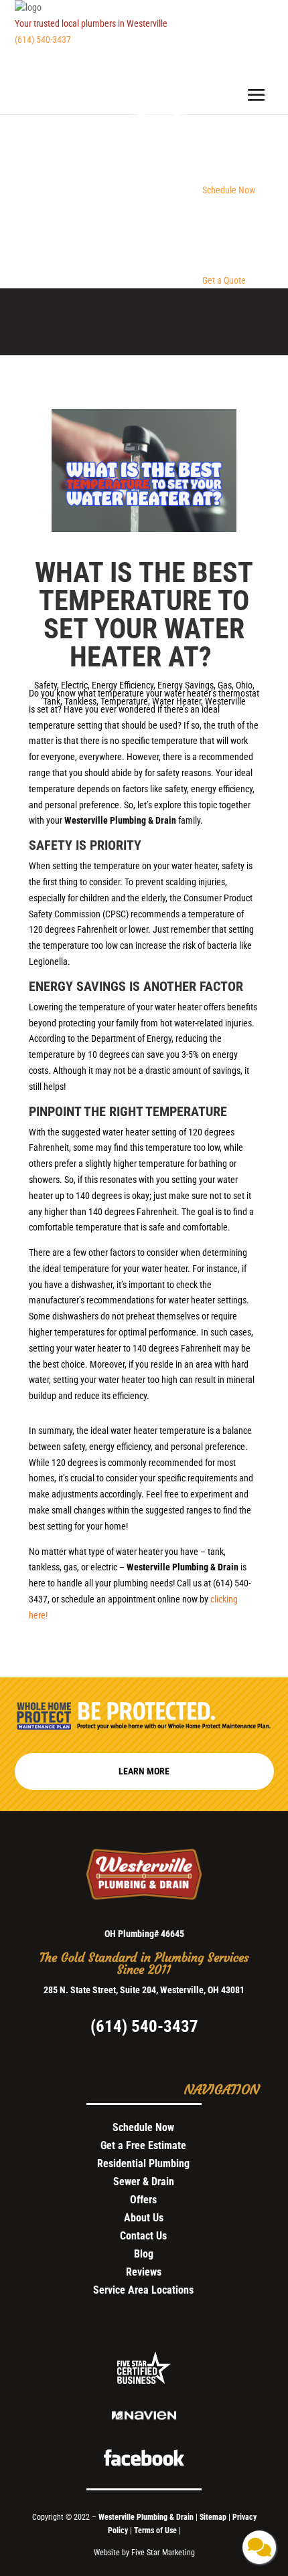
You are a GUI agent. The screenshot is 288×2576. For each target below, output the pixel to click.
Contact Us (143, 2236)
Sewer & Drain (144, 2182)
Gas (225, 685)
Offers (143, 2200)
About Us (144, 2218)
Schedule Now (143, 2127)
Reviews (144, 2272)
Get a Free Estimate (143, 2145)
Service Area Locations (143, 2290)
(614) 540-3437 (43, 39)
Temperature (124, 701)
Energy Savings (186, 685)
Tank (52, 701)
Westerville (225, 701)
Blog (144, 2254)
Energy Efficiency (123, 685)
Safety (46, 685)
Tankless (80, 701)
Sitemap (213, 2517)
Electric (74, 685)
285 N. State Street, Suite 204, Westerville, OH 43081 (144, 1990)
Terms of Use (156, 2531)
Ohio (244, 685)
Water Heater (176, 701)
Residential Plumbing (143, 2164)
